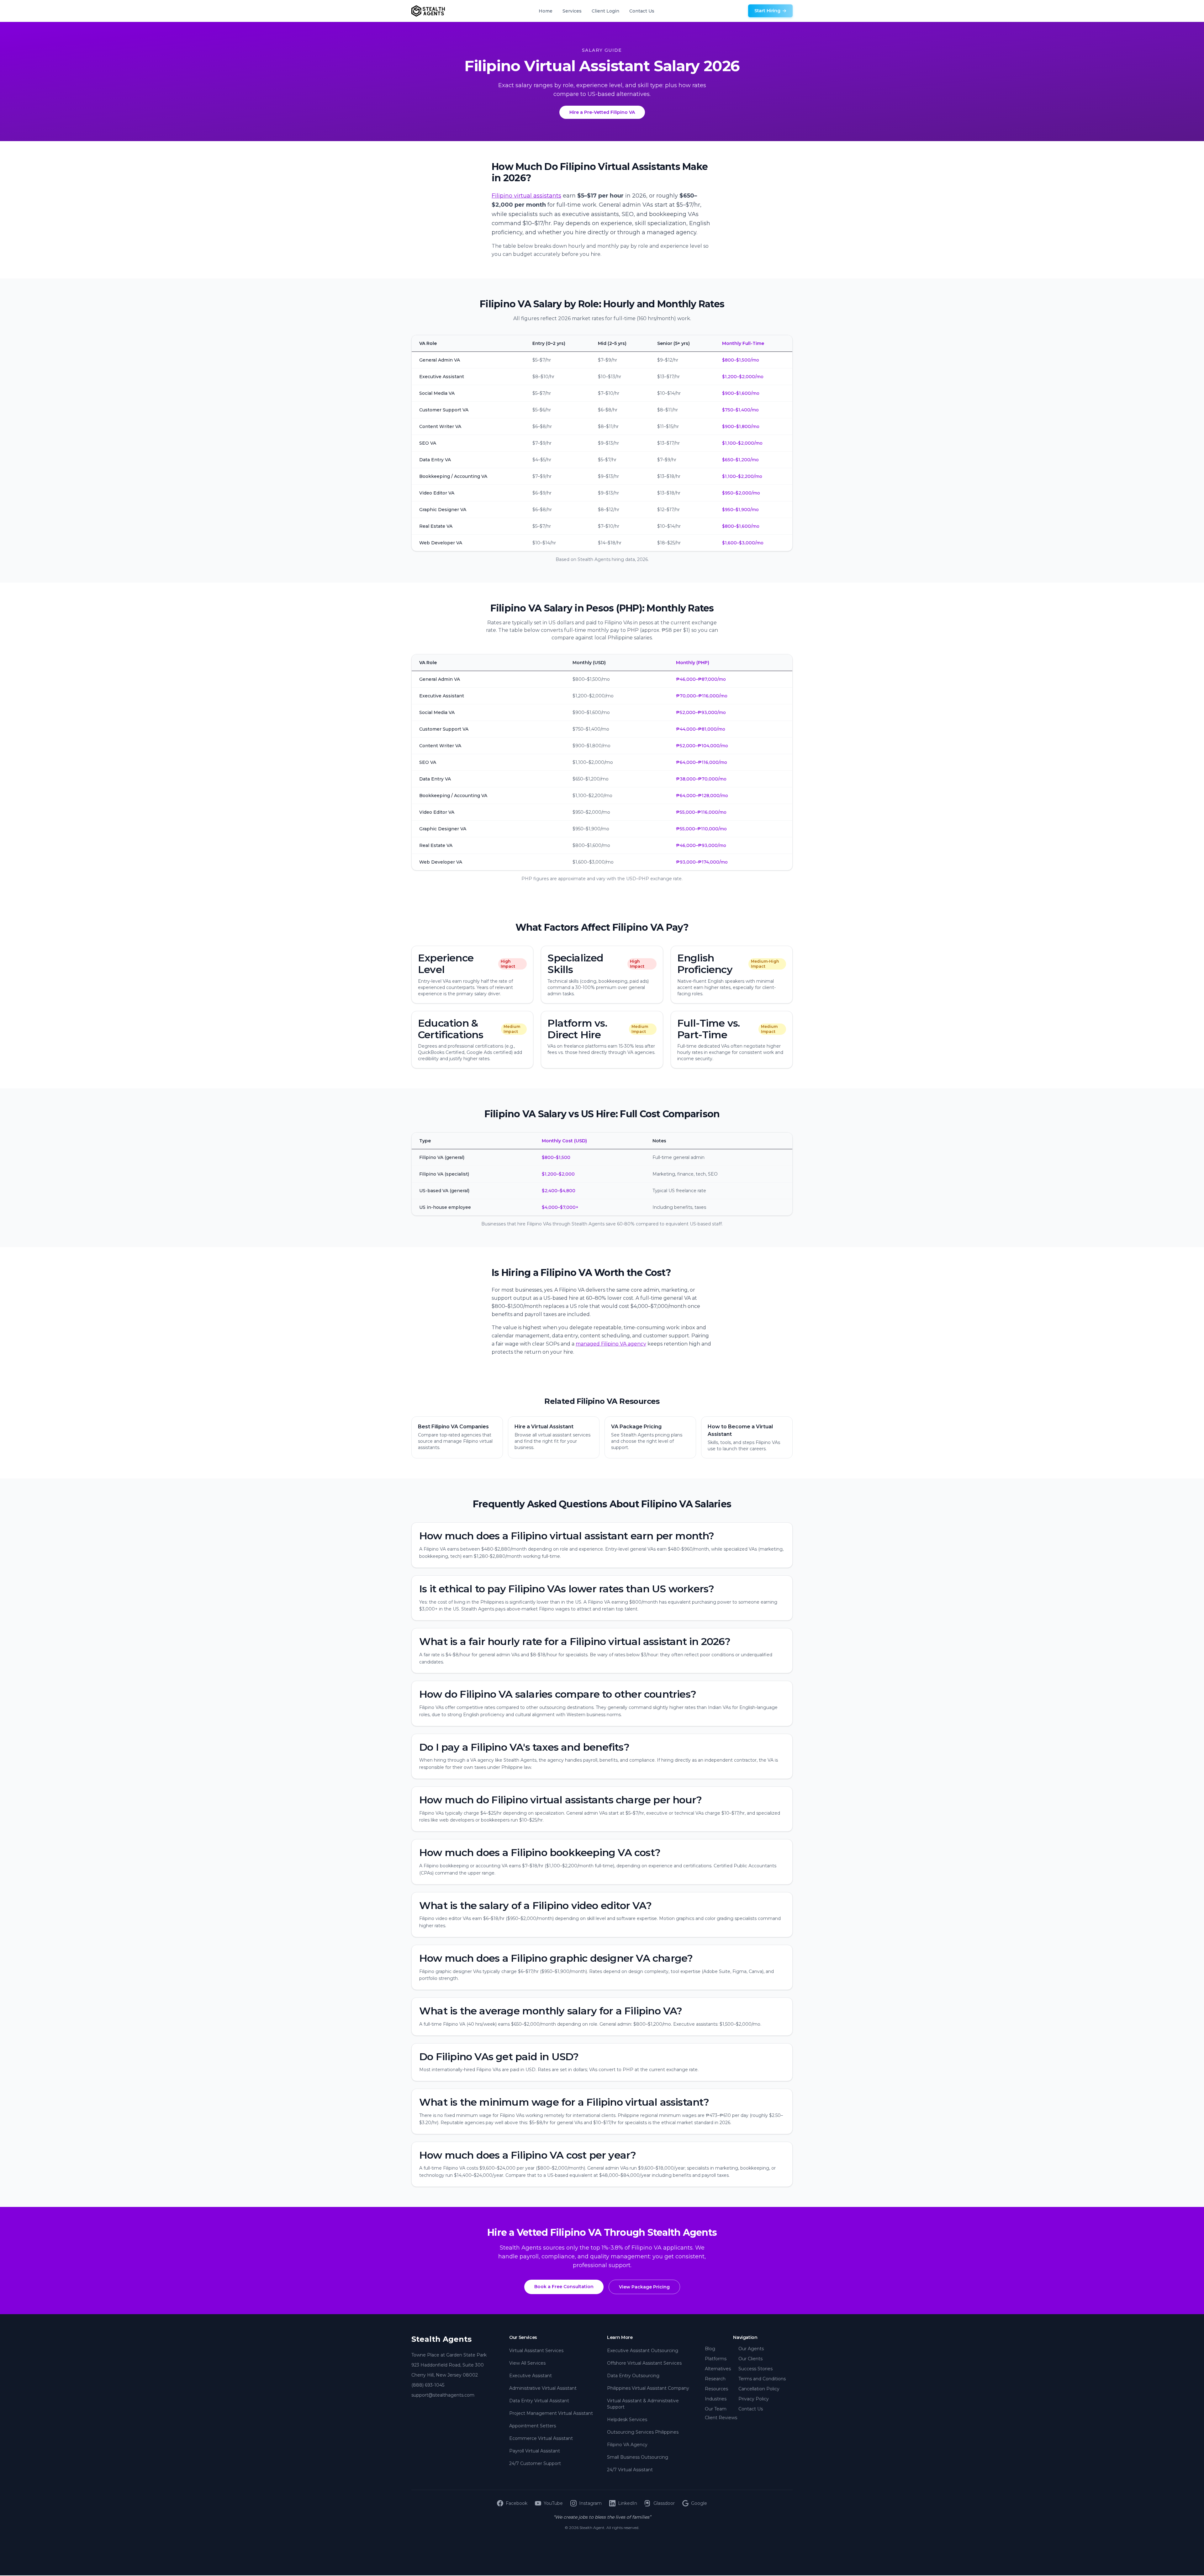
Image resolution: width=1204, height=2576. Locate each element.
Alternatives (718, 2369)
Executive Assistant (531, 2376)
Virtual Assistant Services (536, 2351)
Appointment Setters (533, 2426)
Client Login (605, 11)
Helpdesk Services (627, 2420)
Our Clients (750, 2359)
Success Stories (755, 2369)
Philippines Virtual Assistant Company (648, 2388)
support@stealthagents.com (443, 2395)
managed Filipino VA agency (611, 1344)
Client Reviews (721, 2418)
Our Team (716, 2409)
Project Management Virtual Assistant (551, 2413)
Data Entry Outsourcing (633, 2376)
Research (715, 2379)
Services (572, 11)
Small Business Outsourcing (638, 2457)
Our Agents (751, 2349)
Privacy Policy (754, 2399)
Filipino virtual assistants (526, 196)
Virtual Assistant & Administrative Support (643, 2404)
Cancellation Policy (759, 2389)
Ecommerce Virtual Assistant (541, 2438)
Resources (716, 2389)
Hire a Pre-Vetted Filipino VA (602, 112)
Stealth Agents (441, 2339)
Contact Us (642, 11)
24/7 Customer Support (535, 2463)
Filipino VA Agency (627, 2445)
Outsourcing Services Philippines (643, 2432)
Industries (716, 2399)
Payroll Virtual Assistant (535, 2451)
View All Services (527, 2363)
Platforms (716, 2359)
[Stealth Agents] (428, 11)
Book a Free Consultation (564, 2287)
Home (546, 11)
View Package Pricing (644, 2287)
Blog (710, 2349)
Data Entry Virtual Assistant (539, 2401)
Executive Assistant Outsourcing (643, 2351)
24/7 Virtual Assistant (630, 2470)
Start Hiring (767, 11)
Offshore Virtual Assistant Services (644, 2363)
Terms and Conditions (762, 2379)
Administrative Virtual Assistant (543, 2388)
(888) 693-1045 (428, 2385)
